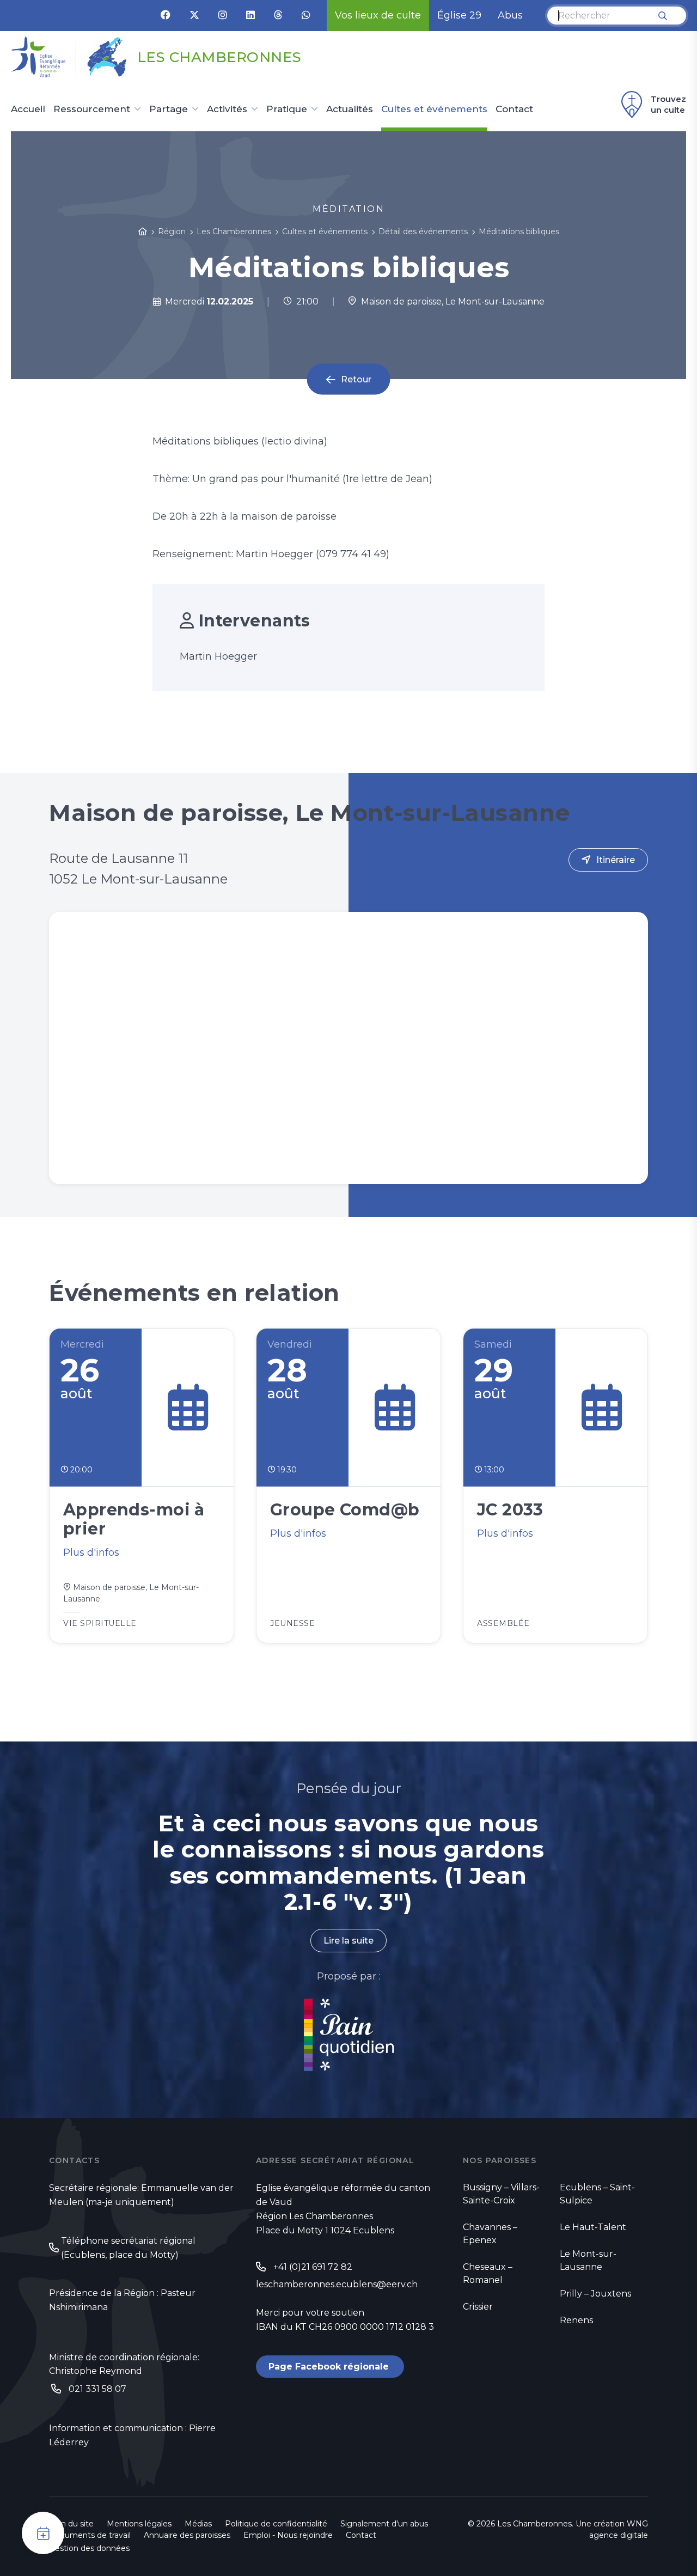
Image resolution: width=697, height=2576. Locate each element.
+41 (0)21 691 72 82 (313, 2267)
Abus (510, 15)
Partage (169, 109)
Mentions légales (139, 2524)
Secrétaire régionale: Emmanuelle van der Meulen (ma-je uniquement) (141, 2195)
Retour (356, 379)
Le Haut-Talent (593, 2227)
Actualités (350, 109)
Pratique (287, 109)
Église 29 (459, 15)
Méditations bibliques (519, 232)
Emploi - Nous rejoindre (288, 2535)
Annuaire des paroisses (187, 2535)
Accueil (28, 109)
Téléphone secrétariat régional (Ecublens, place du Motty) (128, 2248)
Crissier (478, 2307)
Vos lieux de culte (378, 15)
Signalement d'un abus (384, 2524)
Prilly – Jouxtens (595, 2294)
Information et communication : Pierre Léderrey (132, 2435)
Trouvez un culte (668, 104)
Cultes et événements (434, 109)
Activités (227, 109)
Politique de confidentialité (276, 2524)
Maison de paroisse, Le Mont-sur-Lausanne (451, 302)
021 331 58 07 (97, 2389)
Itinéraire (616, 860)
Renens (576, 2320)
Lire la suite (348, 1941)
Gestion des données (89, 2548)
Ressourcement (92, 109)
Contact (514, 109)
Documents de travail (90, 2535)
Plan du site (71, 2524)
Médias (198, 2524)
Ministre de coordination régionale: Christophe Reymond (124, 2364)
